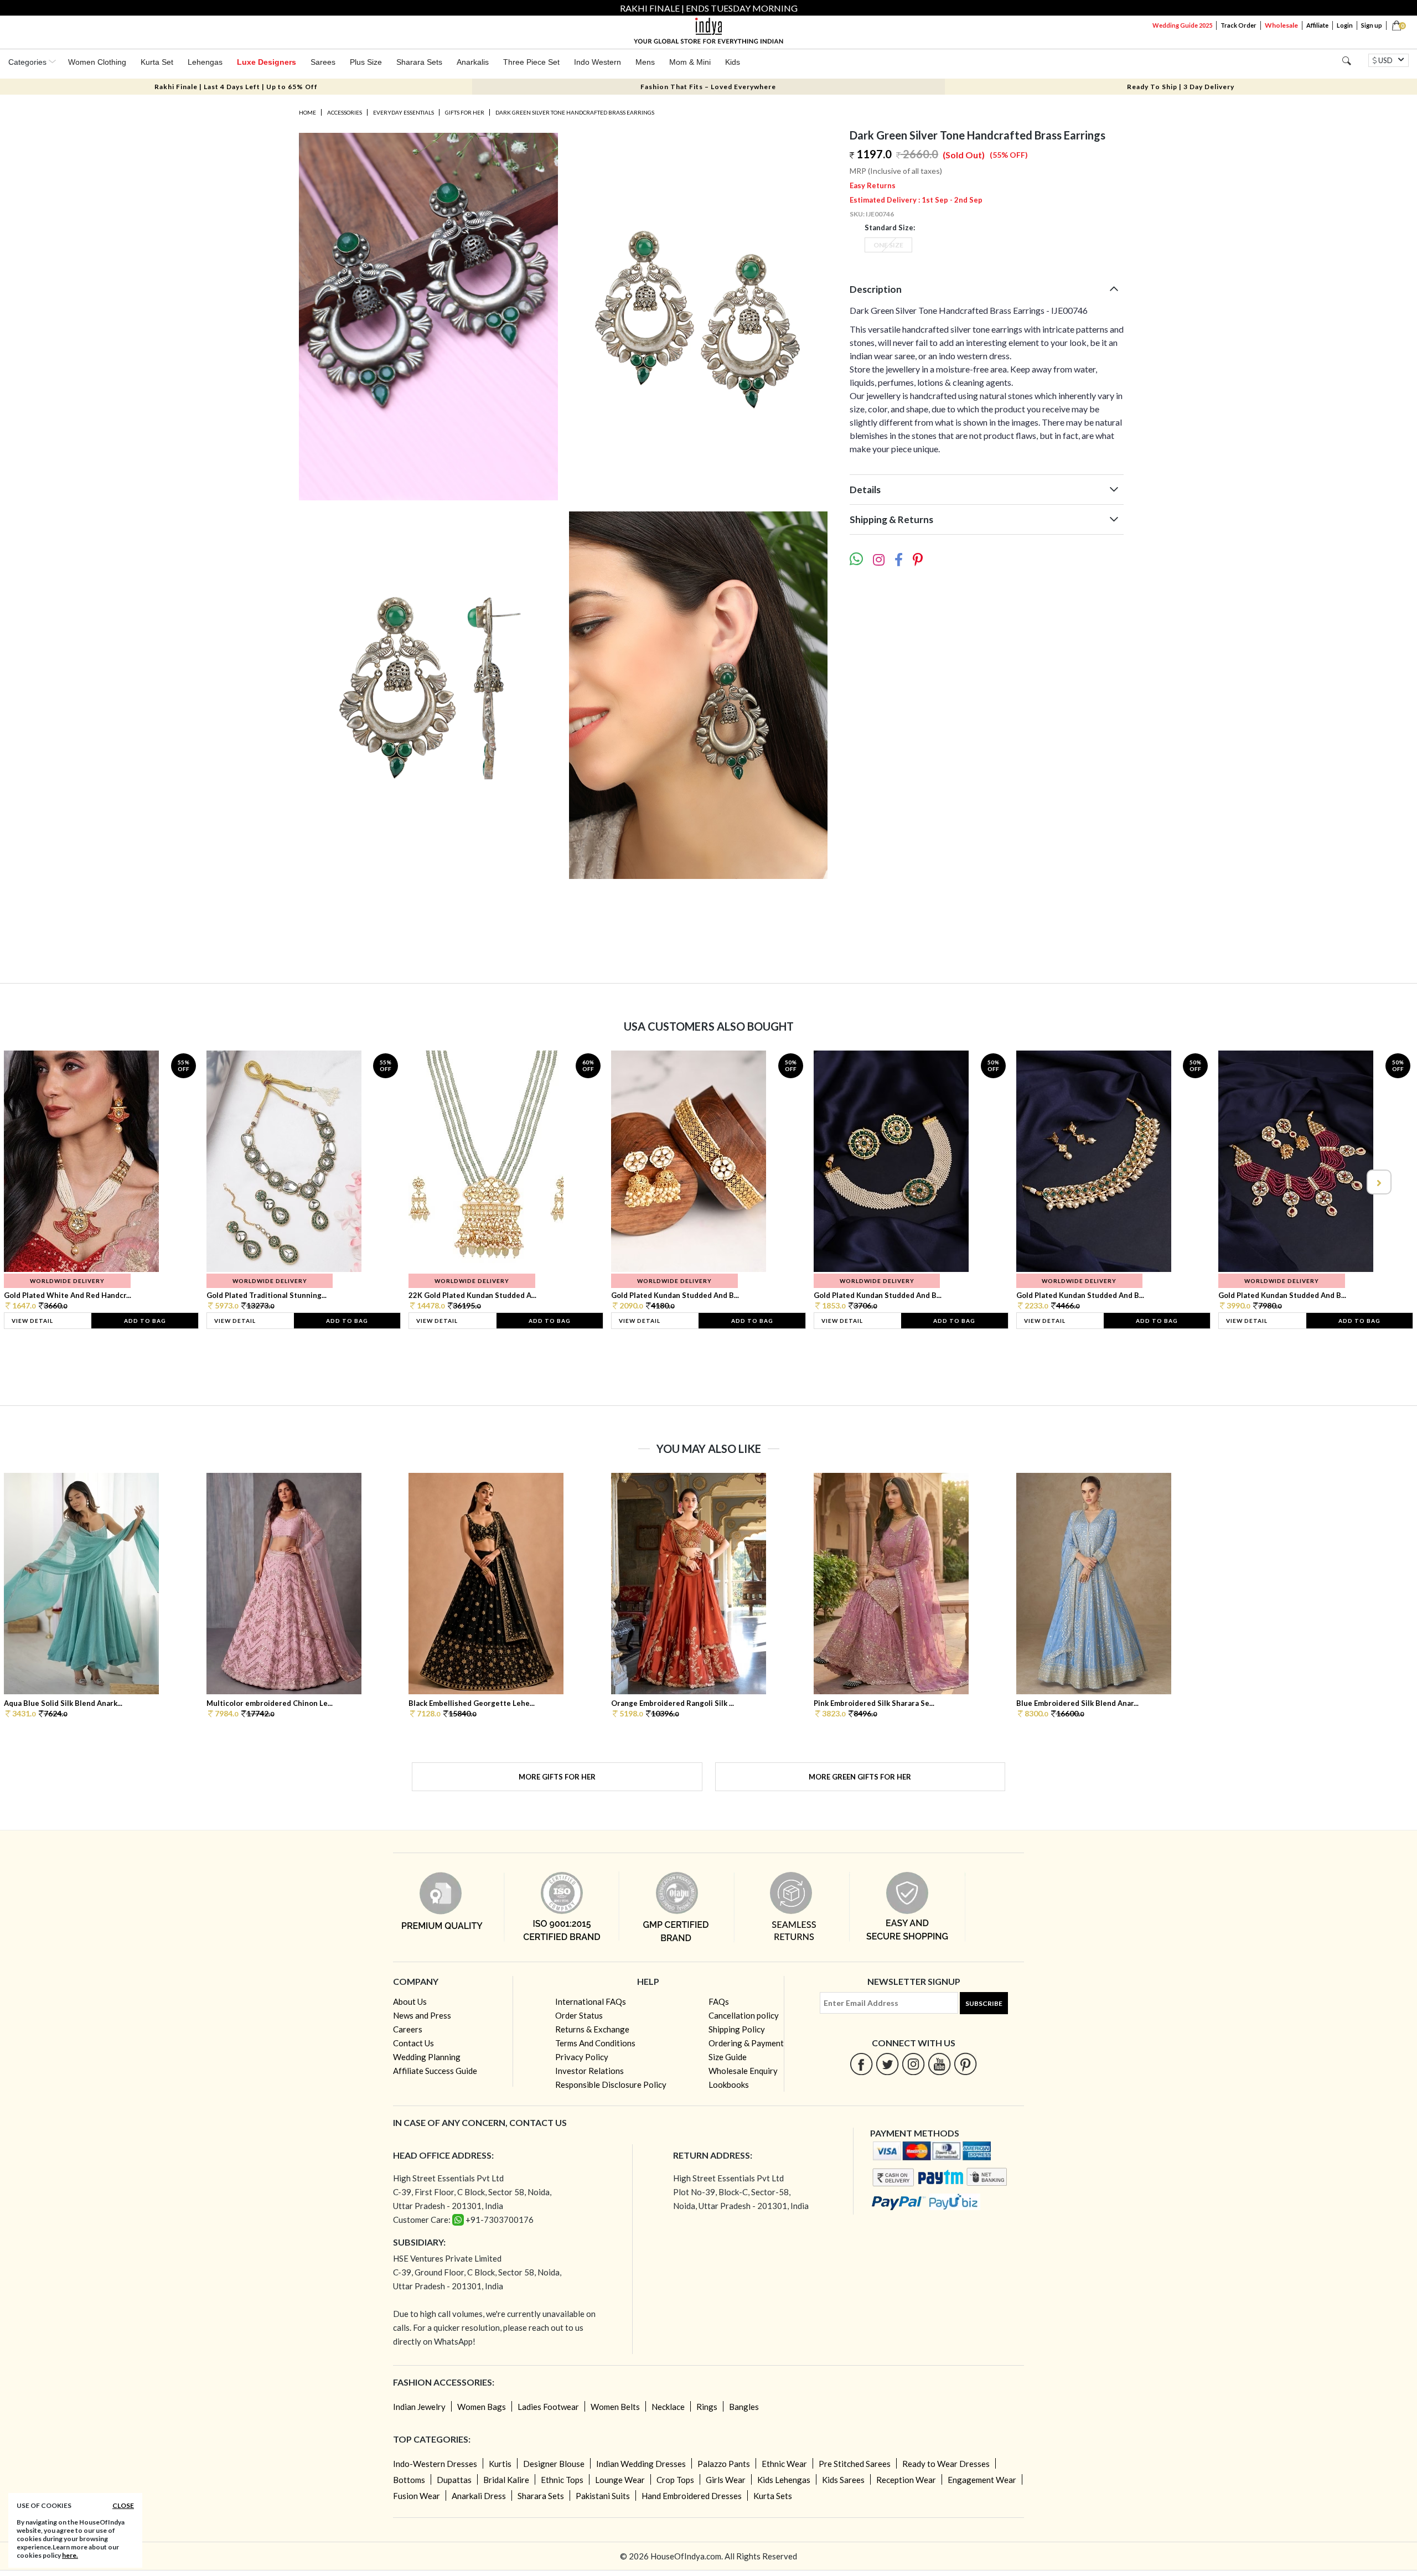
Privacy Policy (582, 2057)
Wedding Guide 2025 (1182, 25)
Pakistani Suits (603, 2496)
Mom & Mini (690, 62)
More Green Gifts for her (860, 1777)
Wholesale (1281, 25)
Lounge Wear (620, 2480)
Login (1345, 25)
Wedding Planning (427, 2057)
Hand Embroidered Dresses (692, 2496)
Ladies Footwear (548, 2407)
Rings (707, 2407)
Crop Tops (675, 2480)
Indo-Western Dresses (435, 2464)
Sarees (323, 62)
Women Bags (482, 2407)
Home (307, 112)
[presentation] (39, 1182)
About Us (410, 2001)
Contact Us (413, 2043)
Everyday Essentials (404, 112)
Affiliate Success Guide (435, 2071)
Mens (645, 62)
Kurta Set (157, 62)
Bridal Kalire (506, 2480)
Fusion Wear (417, 2496)
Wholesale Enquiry (743, 2071)
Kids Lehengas (784, 2480)
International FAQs (591, 2001)
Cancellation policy (744, 2015)
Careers (408, 2029)
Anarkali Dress (479, 2496)
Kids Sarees (843, 2480)
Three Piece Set (531, 62)
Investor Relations (589, 2071)
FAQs (719, 2001)
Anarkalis (473, 62)
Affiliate (1317, 25)
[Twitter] (888, 2064)
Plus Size (366, 62)
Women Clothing (97, 62)
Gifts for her (465, 112)
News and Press (422, 2015)
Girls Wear (726, 2480)
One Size (888, 245)
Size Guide (728, 2057)
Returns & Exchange (592, 2029)
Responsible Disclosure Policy (611, 2084)
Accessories (345, 112)
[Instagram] (914, 2064)
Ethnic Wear (784, 2464)
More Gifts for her (557, 1777)
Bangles (744, 2407)
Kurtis (500, 2464)
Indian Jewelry (419, 2407)
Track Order (1238, 25)
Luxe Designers (267, 62)
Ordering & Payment (746, 2043)
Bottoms (409, 2480)
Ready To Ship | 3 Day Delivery (1181, 87)
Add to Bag (145, 1321)
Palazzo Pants (724, 2464)
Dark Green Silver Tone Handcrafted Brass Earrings (575, 112)
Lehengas (205, 62)
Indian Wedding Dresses (641, 2464)
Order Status (579, 2015)
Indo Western (598, 62)
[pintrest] (966, 2064)
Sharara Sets (419, 62)
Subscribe (984, 2003)
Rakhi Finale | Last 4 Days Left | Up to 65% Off (236, 87)
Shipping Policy (737, 2029)
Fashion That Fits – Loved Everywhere (708, 87)
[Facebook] (862, 2064)
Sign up (1372, 25)
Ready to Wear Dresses (946, 2464)
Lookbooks (729, 2084)
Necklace (668, 2407)
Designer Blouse (554, 2464)
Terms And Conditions (595, 2043)
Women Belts (615, 2407)
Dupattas (454, 2480)
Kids (733, 62)
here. (70, 2555)
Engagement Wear (982, 2480)
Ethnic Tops (562, 2480)
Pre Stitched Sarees (855, 2464)
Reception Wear (906, 2480)
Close (123, 2505)
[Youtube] (940, 2064)
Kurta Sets (773, 2496)
